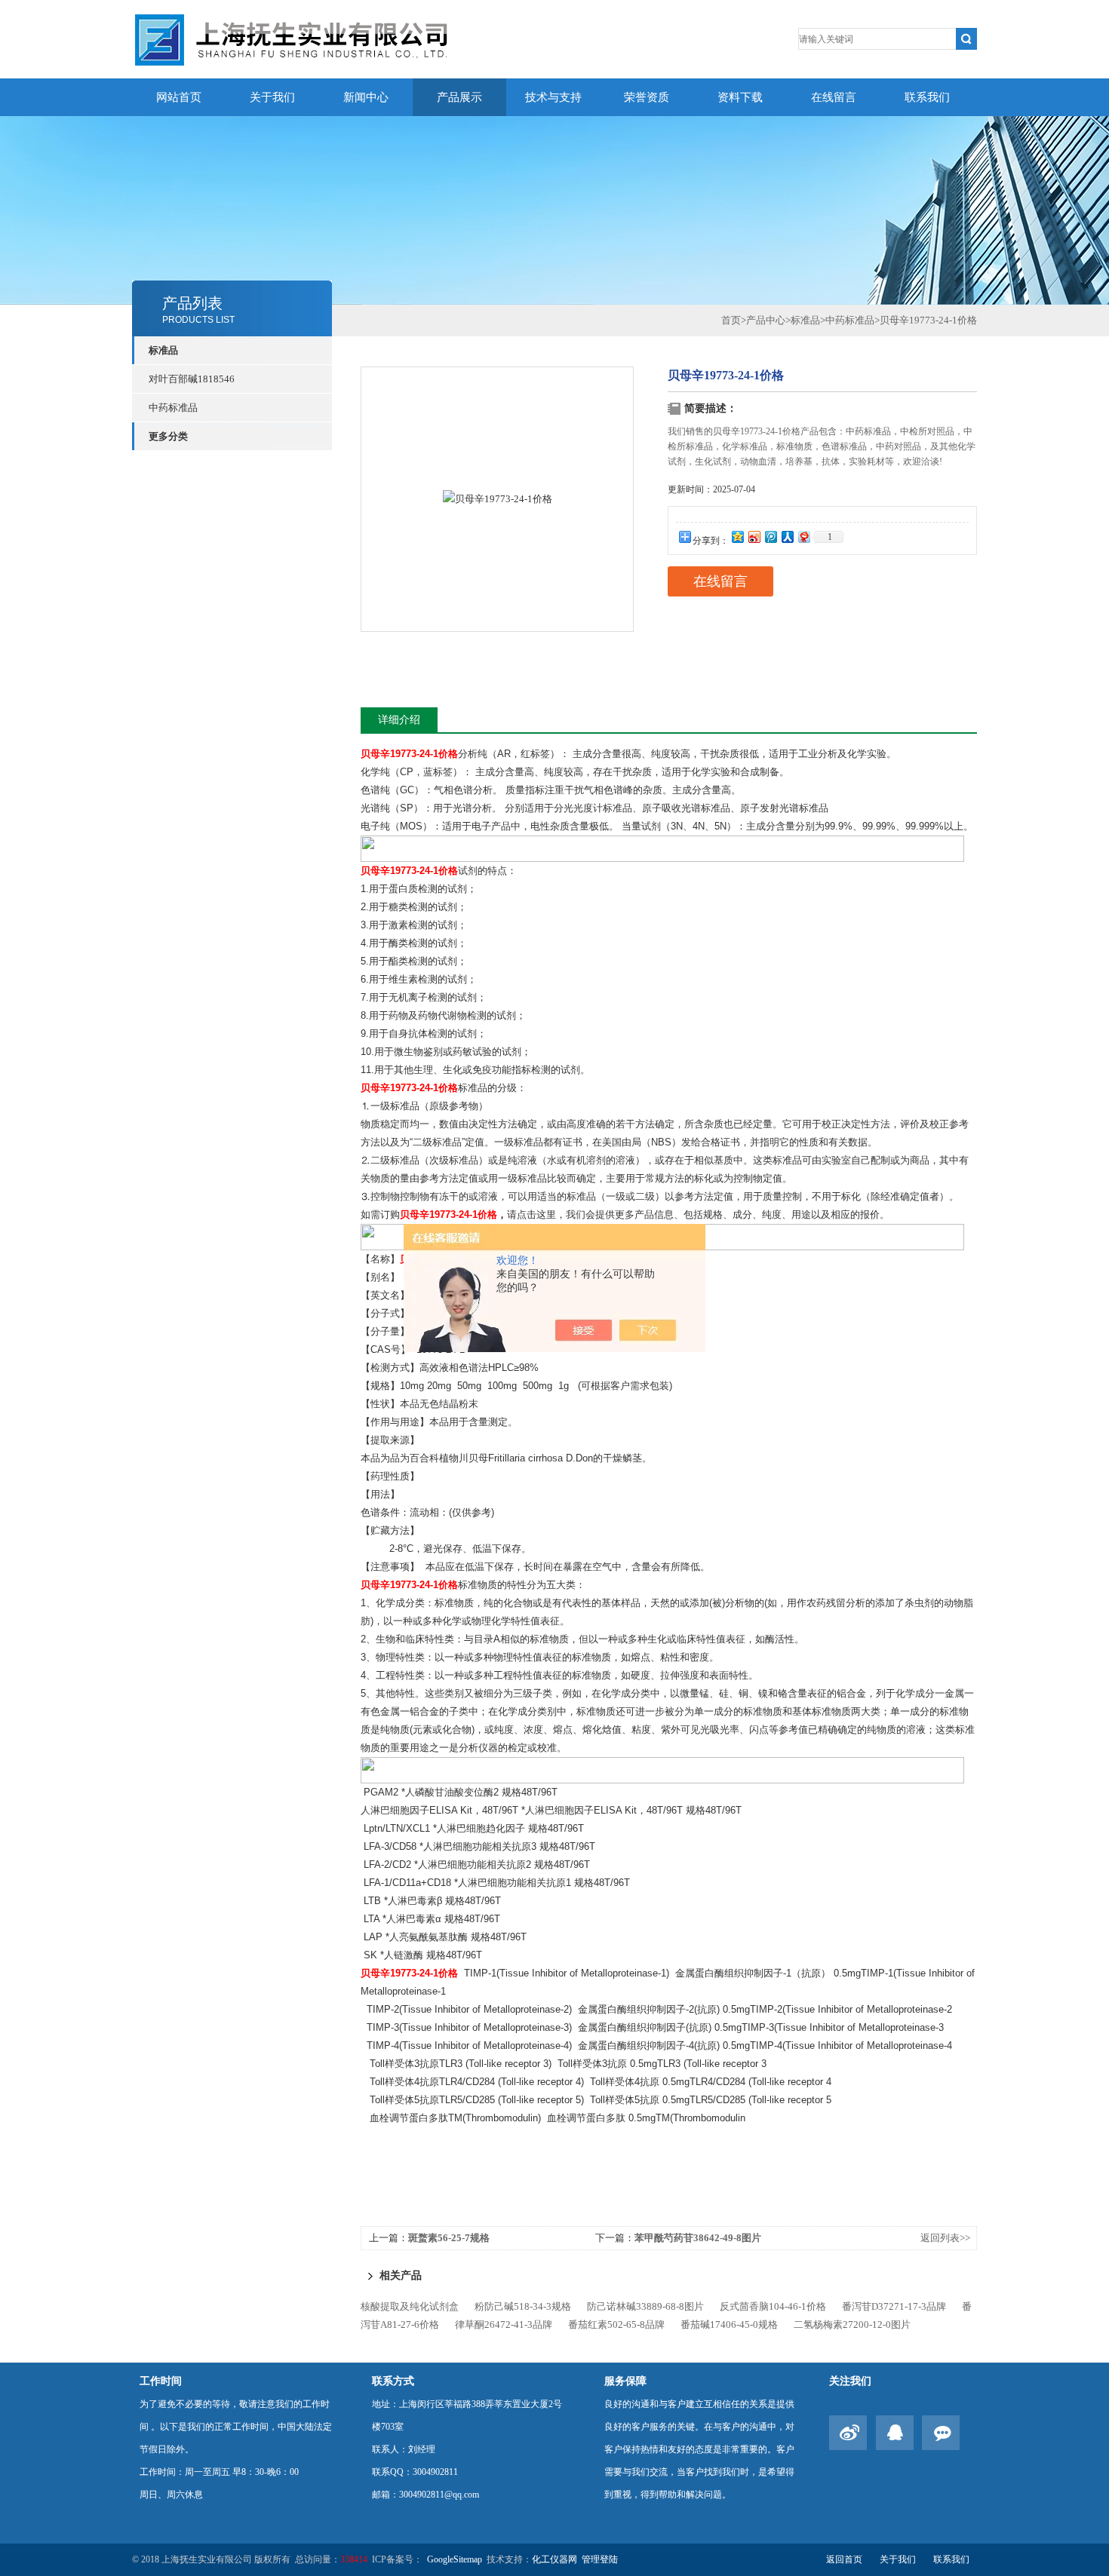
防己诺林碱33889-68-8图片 (645, 2306)
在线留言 (834, 97)
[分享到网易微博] (803, 537)
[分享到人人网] (787, 537)
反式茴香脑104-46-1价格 (773, 2306)
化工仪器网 (554, 2559)
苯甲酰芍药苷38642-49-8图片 (698, 2238)
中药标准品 (173, 408)
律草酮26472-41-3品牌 (504, 2325)
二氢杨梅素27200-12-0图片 (852, 2325)
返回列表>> (945, 2238)
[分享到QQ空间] (737, 537)
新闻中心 (366, 97)
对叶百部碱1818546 (192, 379)
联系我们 (927, 97)
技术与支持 (553, 97)
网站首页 (179, 97)
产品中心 (766, 320)
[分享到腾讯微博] (770, 537)
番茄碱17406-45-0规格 (729, 2325)
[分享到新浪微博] (754, 537)
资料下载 (740, 97)
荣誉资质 (647, 97)
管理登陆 (600, 2559)
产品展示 (459, 97)
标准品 (163, 350)
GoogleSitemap (455, 2559)
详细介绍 (399, 720)
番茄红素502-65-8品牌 (616, 2325)
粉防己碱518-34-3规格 (523, 2306)
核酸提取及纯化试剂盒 (410, 2306)
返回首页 (844, 2559)
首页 (731, 320)
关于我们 (272, 97)
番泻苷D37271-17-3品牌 (894, 2306)
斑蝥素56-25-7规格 (449, 2238)
